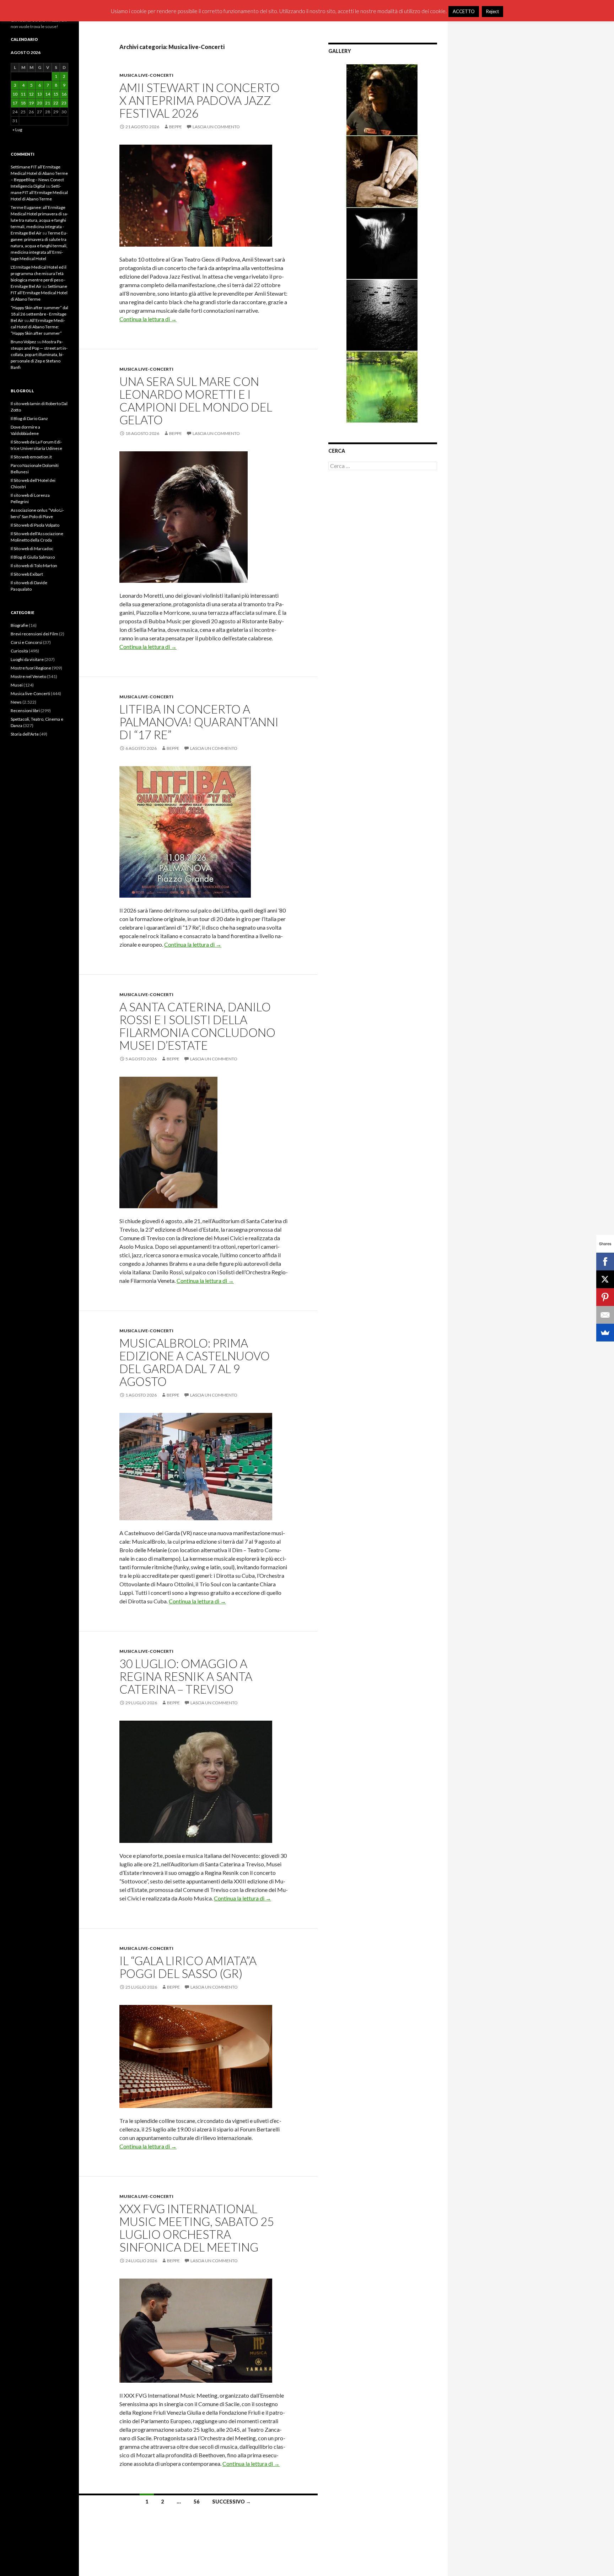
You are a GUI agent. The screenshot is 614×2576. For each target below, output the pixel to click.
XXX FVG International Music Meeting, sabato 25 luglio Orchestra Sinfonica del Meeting (197, 2228)
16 (64, 94)
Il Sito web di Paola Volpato (35, 525)
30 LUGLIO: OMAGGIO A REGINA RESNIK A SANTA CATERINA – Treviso (186, 1676)
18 (23, 103)
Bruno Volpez (23, 342)
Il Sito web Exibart (27, 574)
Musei (17, 685)
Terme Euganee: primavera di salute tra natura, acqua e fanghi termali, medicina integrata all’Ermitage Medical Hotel (39, 246)
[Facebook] (605, 1262)
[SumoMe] (605, 1333)
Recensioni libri (25, 711)
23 (64, 103)
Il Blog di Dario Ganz (29, 418)
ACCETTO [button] (464, 11)
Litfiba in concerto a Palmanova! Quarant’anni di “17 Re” (199, 722)
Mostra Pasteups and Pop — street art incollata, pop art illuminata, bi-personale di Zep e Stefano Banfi (39, 354)
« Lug (17, 130)
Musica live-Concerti (146, 75)
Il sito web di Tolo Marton (34, 566)
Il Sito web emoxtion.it (31, 457)
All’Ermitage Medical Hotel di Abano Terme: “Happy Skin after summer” (38, 327)
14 (48, 94)
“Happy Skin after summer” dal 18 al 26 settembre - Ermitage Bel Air (39, 314)
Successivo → (231, 2502)
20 (39, 103)
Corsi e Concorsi (26, 642)
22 (56, 103)
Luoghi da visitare (27, 659)
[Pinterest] (605, 1297)
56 (196, 2502)
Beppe (176, 127)
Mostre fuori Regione (31, 668)
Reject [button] (492, 11)
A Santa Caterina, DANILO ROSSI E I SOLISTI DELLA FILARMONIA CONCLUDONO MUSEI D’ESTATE (197, 1026)
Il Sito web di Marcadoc (32, 548)
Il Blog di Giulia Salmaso (33, 557)
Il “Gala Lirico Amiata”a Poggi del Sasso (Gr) (188, 1967)
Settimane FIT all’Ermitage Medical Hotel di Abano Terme (39, 192)
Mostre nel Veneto (28, 676)
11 (23, 94)
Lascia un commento (216, 127)
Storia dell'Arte (25, 734)
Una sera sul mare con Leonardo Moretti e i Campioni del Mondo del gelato (196, 400)
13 (39, 94)
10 (15, 94)
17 (15, 103)
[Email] (605, 1315)
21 (48, 103)
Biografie (19, 625)
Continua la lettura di (148, 319)
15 (56, 94)
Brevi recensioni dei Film (34, 634)
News (16, 702)
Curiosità (19, 651)
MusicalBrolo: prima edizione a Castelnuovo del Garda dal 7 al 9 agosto (195, 1362)
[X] (605, 1279)
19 (31, 103)
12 (31, 94)
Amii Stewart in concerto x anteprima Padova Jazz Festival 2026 (200, 100)
